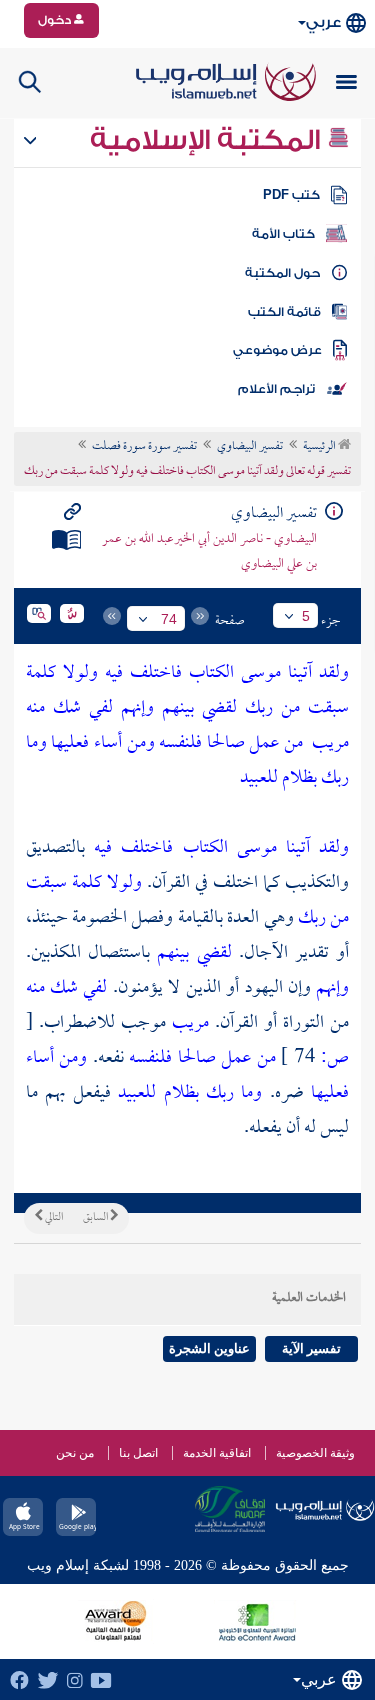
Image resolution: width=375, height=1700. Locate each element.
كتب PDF (291, 195)
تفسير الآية (311, 1348)
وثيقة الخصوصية (315, 1453)
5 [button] (306, 616)
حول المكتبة (282, 273)
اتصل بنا (138, 1453)
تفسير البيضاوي (250, 447)
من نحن (75, 1453)
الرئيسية (320, 447)
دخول (56, 20)
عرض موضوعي (277, 350)
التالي (53, 1218)
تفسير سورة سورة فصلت (144, 447)
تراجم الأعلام (276, 389)
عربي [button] (323, 22)
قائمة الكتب (284, 312)
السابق (96, 1218)
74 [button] (169, 619)
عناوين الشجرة (209, 1348)
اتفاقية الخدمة (217, 1453)
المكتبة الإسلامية (208, 140)
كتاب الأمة (283, 234)
